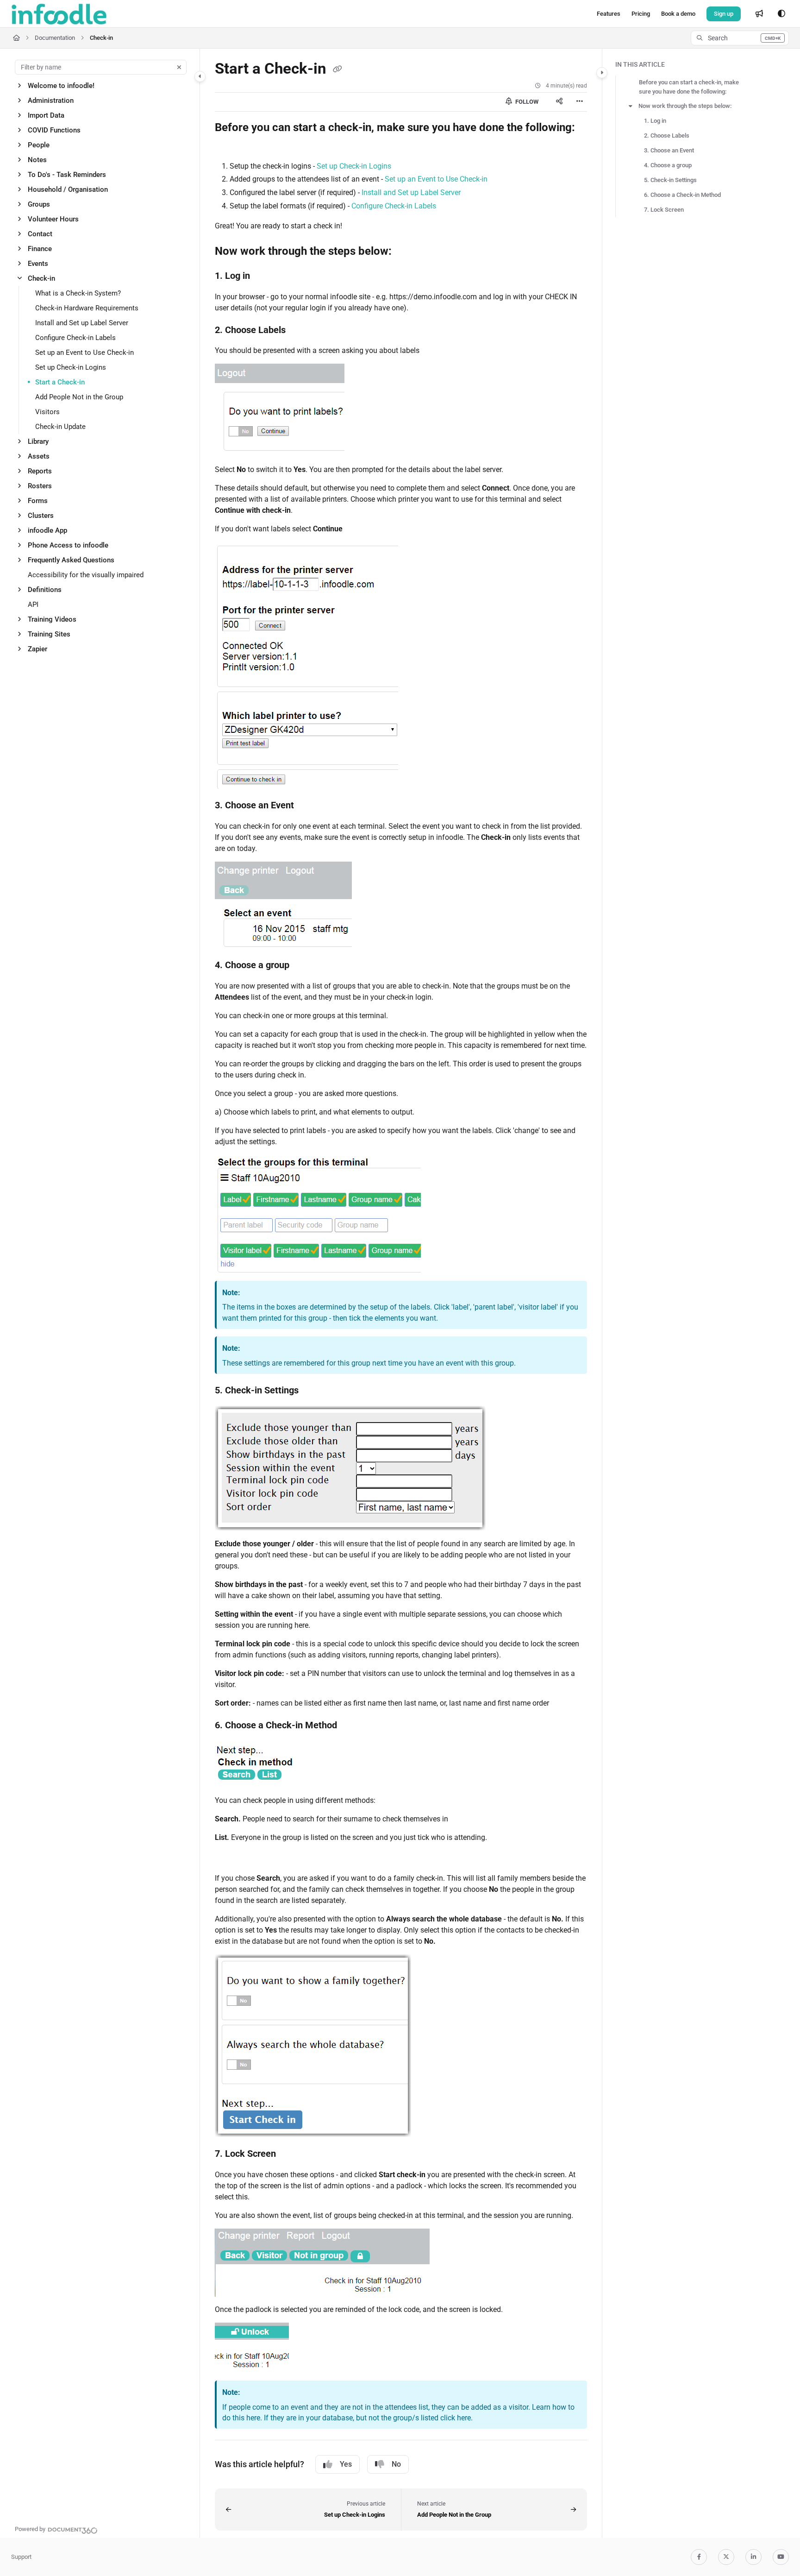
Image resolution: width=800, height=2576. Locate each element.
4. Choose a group (668, 165)
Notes (37, 160)
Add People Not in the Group (79, 397)
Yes (346, 2464)
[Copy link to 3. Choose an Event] (309, 806)
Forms (38, 501)
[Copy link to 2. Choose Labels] (300, 330)
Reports (40, 471)
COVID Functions (54, 130)
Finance (40, 249)
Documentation (55, 38)
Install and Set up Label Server (82, 323)
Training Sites (49, 634)
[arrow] (631, 106)
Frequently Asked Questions (71, 560)
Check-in (101, 38)
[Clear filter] (179, 67)
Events (38, 264)
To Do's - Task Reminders (67, 175)
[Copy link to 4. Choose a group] (304, 966)
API (33, 605)
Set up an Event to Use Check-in (84, 353)
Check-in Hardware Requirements (87, 308)
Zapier (37, 649)
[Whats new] (759, 14)
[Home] (59, 14)
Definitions (45, 590)
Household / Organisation (68, 189)
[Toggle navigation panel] (200, 76)
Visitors (47, 412)
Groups (39, 204)
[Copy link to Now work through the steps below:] (406, 252)
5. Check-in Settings (670, 180)
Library (38, 441)
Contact (40, 234)
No (396, 2464)
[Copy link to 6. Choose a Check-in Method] (352, 1726)
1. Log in (655, 121)
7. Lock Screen (664, 210)
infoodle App (47, 530)
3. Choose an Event (669, 150)
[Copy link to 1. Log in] (265, 277)
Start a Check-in (60, 382)
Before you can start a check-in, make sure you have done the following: (689, 87)
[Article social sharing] (559, 102)
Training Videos (52, 619)
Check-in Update (60, 427)
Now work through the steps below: (685, 106)
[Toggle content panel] (602, 73)
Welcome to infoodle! (61, 86)
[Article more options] (580, 102)
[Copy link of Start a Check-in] (337, 69)
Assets (39, 456)
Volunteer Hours (53, 219)
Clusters (41, 516)
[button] (740, 38)
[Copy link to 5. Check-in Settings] (313, 1391)
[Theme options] (781, 14)
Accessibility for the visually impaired (86, 575)
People (39, 145)
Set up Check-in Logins (71, 367)
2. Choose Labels (667, 135)
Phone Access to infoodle (68, 545)
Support (21, 2557)
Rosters (40, 486)
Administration (51, 101)
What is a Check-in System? (78, 293)
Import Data (46, 115)
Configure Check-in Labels (75, 338)
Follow (526, 102)
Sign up (724, 14)
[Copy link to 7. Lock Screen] (291, 2154)
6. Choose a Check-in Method (682, 195)
